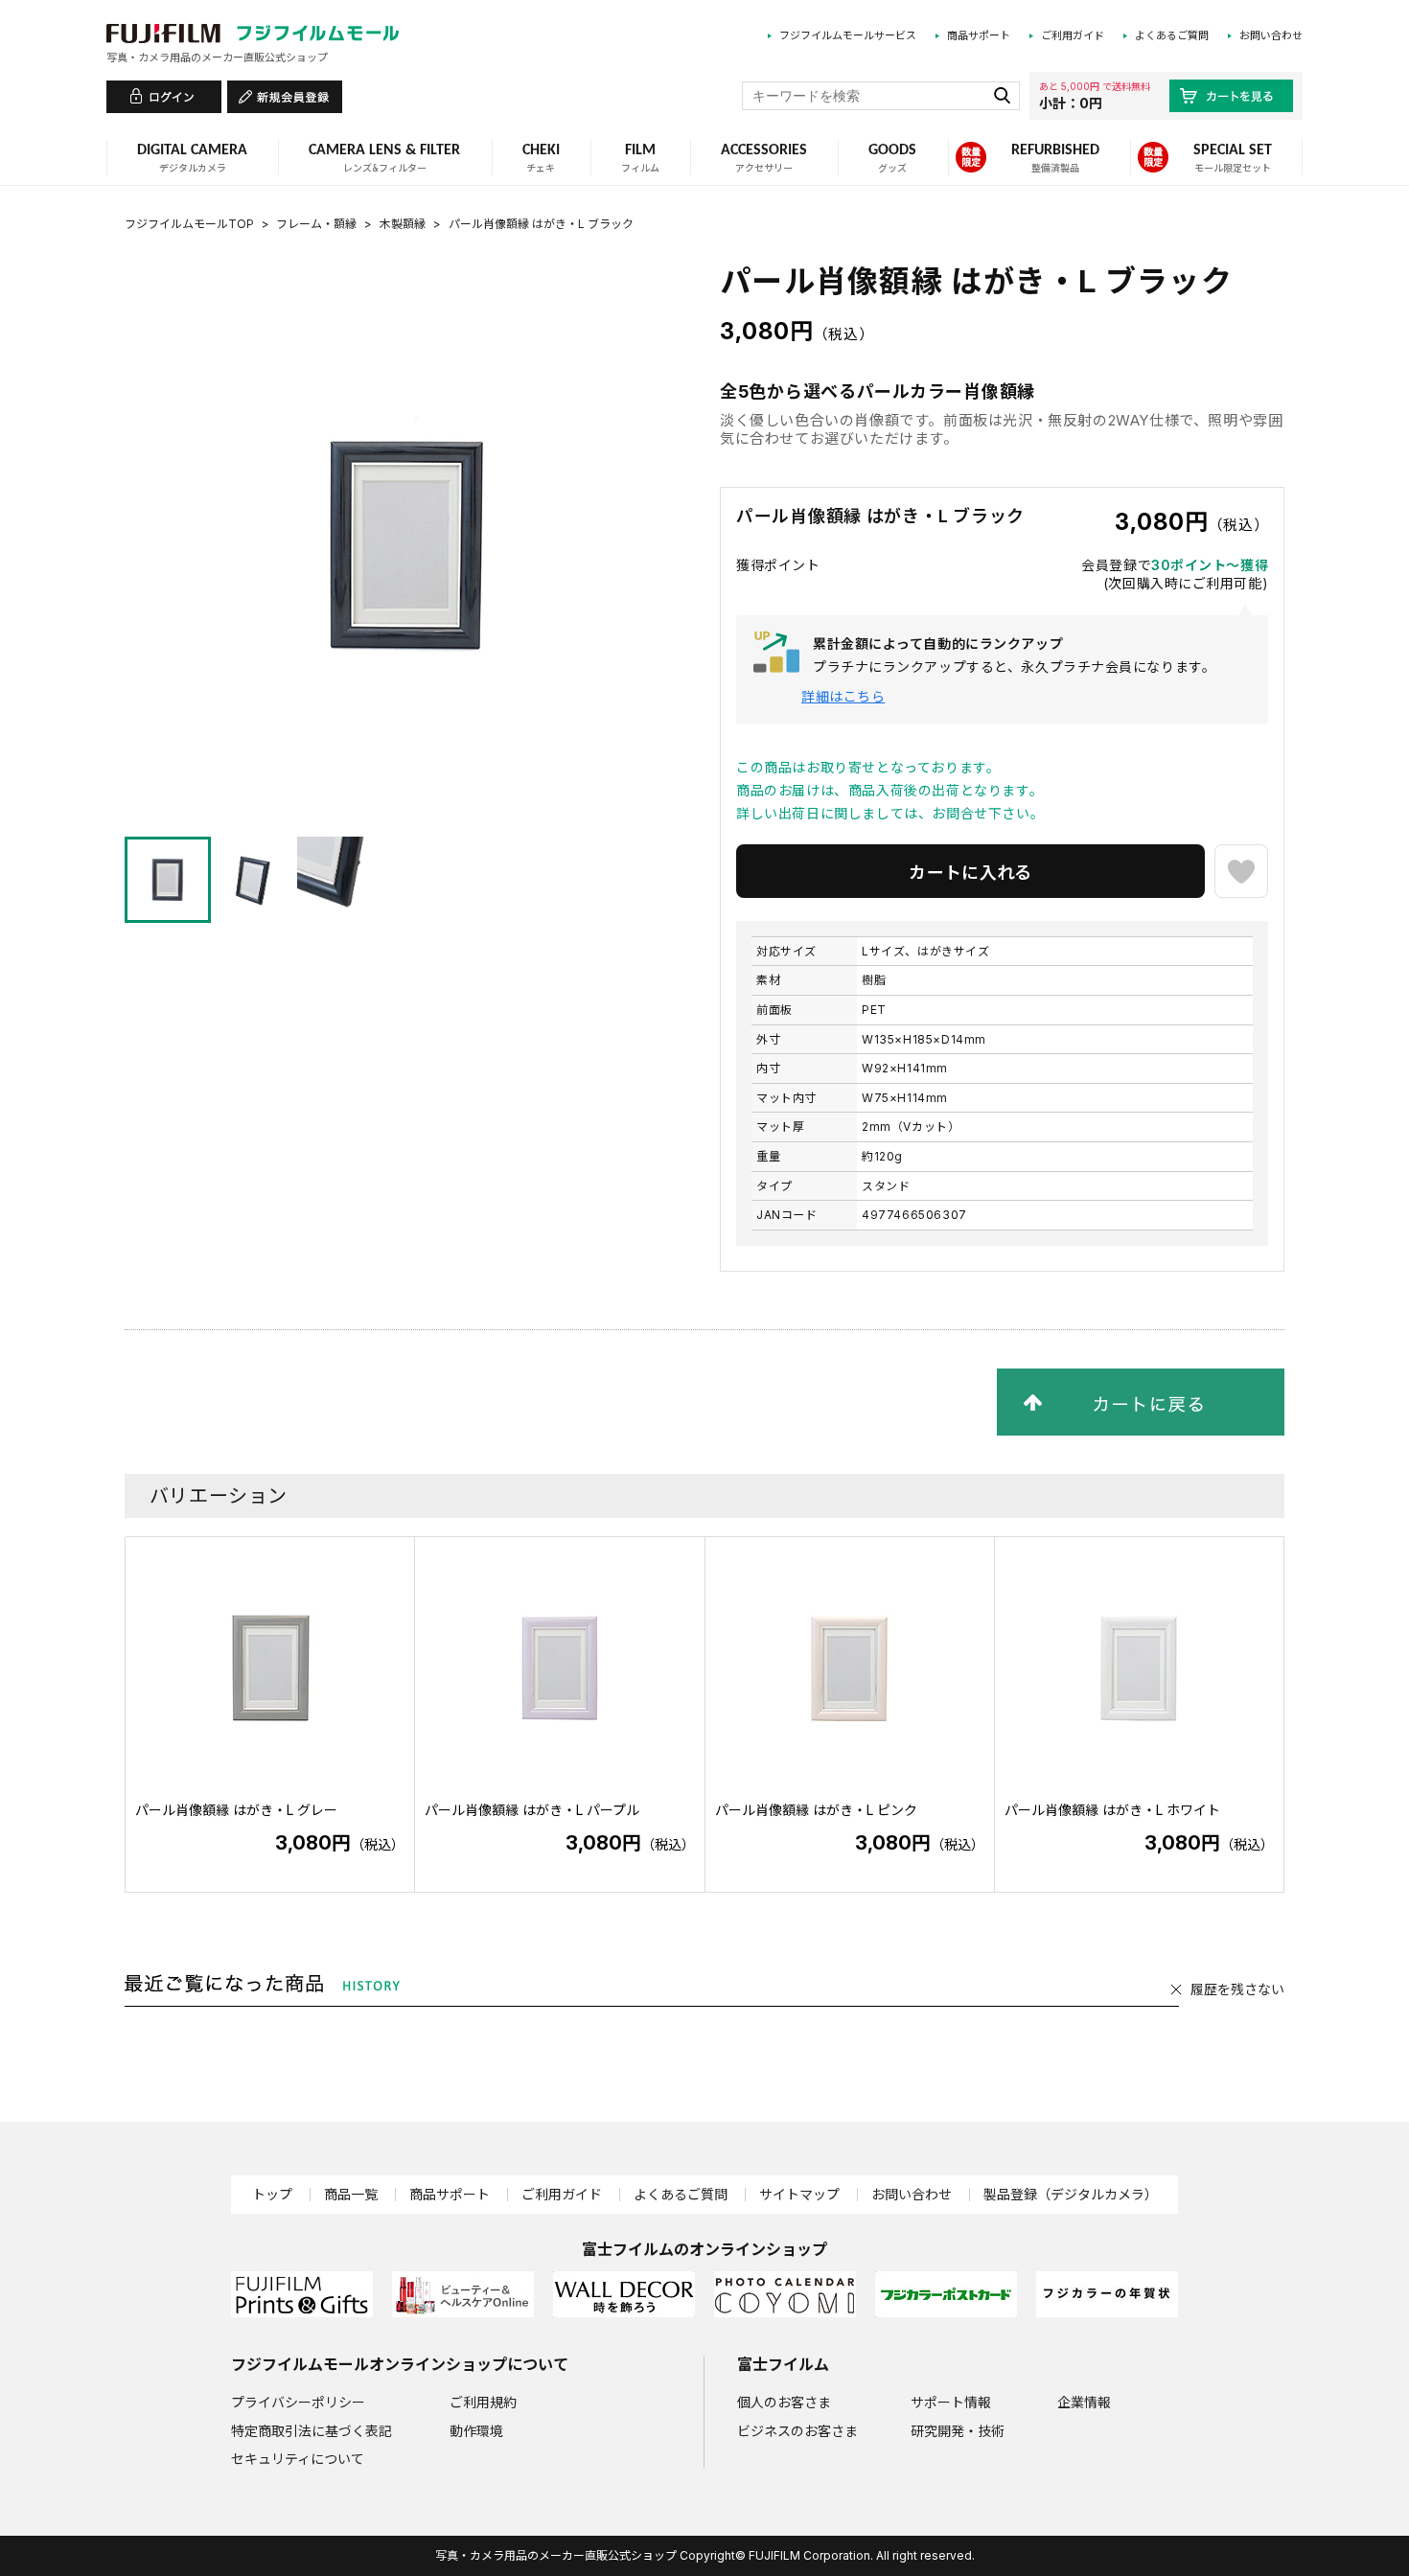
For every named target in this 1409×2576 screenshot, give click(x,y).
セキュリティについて (298, 2459)
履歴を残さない (1237, 1989)
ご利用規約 (483, 2402)
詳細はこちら (843, 696)
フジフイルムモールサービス (848, 35)
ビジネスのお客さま (797, 2431)
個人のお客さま (784, 2402)
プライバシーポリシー (298, 2402)
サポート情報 (951, 2402)
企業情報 (1084, 2402)
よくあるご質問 (1172, 35)
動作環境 (476, 2431)
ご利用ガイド (1073, 35)
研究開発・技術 (958, 2431)
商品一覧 (351, 2194)
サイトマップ (799, 2194)
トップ (272, 2194)
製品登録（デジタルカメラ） (1071, 2194)
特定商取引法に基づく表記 (312, 2431)
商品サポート (979, 35)
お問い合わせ (1271, 35)
